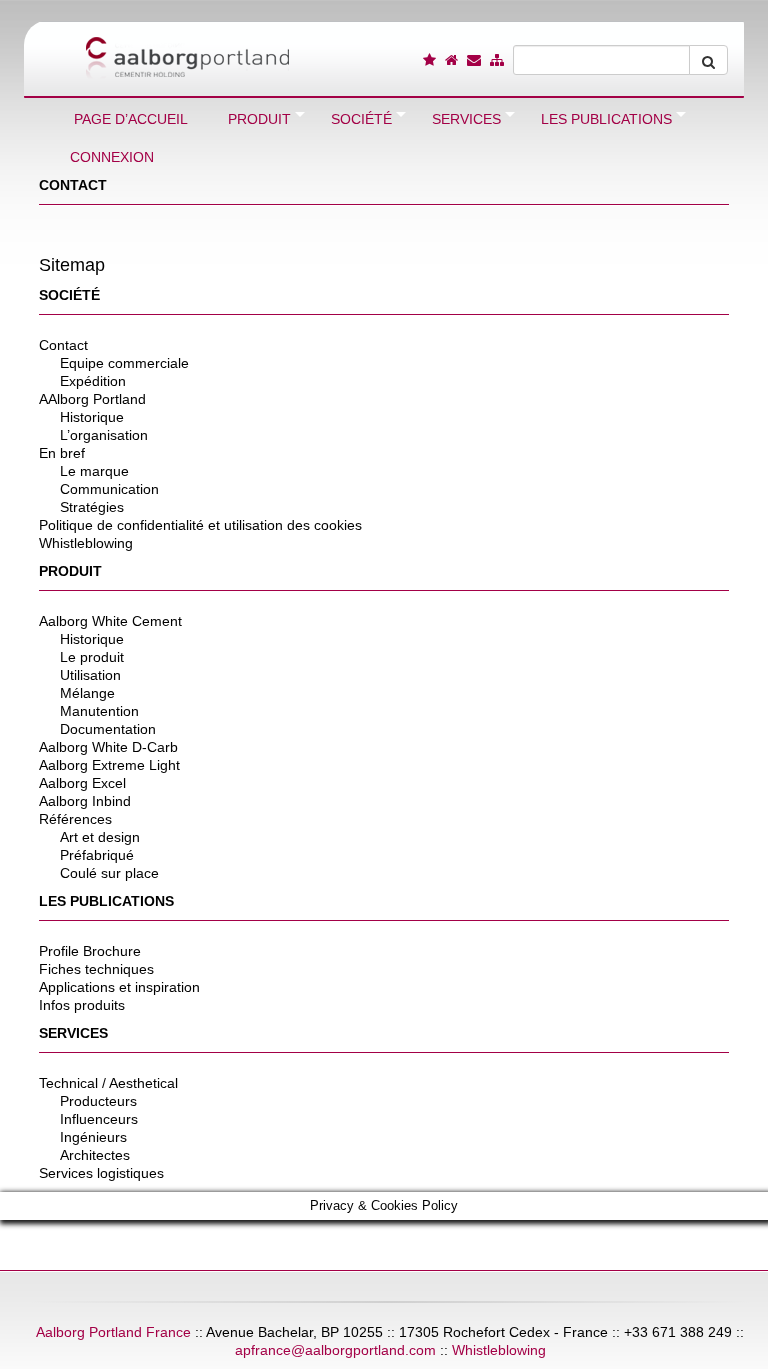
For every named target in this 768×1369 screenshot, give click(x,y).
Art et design (100, 837)
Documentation (108, 729)
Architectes (95, 1155)
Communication (109, 489)
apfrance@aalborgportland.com (335, 1350)
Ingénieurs (93, 1137)
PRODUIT (70, 571)
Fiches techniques (96, 969)
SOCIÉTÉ (69, 295)
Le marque (94, 471)
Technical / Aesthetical (108, 1083)
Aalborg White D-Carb (108, 747)
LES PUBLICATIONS (106, 901)
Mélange (87, 693)
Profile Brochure (90, 951)
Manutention (99, 711)
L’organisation (104, 435)
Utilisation (90, 675)
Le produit (92, 657)
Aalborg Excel (82, 783)
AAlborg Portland (92, 399)
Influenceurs (99, 1119)
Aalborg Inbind (85, 801)
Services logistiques (101, 1173)
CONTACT (73, 185)
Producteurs (98, 1101)
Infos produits (82, 1005)
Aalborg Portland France (113, 1332)
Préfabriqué (97, 855)
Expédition (93, 381)
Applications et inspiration (119, 987)
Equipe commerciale (124, 363)
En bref (62, 453)
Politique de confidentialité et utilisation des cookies (200, 525)
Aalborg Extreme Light (109, 765)
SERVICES (73, 1033)
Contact (63, 345)
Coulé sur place (109, 873)
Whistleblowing (86, 543)
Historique (92, 417)
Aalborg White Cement (110, 621)
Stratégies (92, 507)
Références (75, 819)
